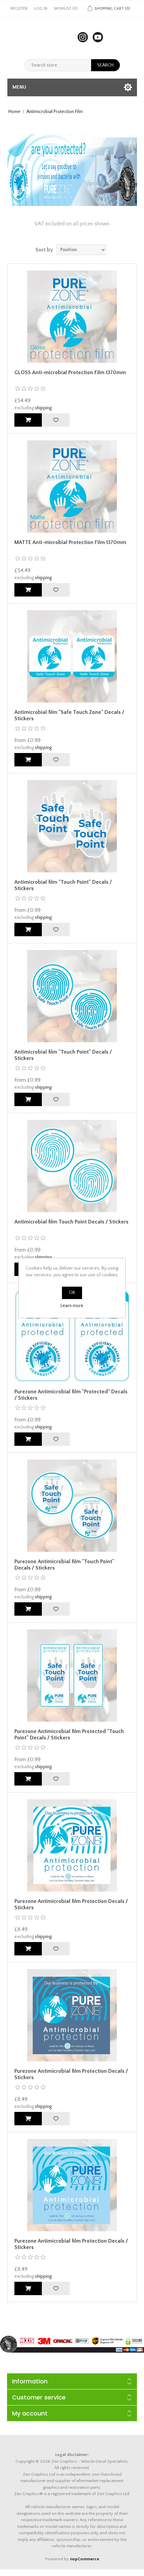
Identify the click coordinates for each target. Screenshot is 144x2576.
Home (14, 112)
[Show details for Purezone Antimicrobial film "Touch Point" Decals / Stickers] (72, 1506)
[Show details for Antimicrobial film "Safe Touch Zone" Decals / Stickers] (72, 656)
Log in (41, 9)
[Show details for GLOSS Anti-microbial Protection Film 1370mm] (72, 317)
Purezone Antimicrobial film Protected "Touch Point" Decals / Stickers (69, 1735)
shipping (43, 408)
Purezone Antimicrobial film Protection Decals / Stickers (71, 1904)
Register (19, 9)
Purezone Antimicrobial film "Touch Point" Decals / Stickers (64, 1565)
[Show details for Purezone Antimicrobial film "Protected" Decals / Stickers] (72, 1336)
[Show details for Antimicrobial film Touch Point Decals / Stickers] (72, 1166)
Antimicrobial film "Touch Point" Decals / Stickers (63, 885)
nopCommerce (85, 2559)
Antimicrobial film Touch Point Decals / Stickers (71, 1222)
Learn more (72, 1306)
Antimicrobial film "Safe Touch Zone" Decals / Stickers (69, 715)
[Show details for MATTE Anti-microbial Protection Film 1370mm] (72, 487)
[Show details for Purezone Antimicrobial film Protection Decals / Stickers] (72, 1845)
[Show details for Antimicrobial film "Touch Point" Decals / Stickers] (72, 826)
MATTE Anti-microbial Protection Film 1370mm (70, 542)
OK (72, 1293)
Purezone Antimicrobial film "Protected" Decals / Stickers (71, 1395)
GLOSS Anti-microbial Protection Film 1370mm (70, 372)
